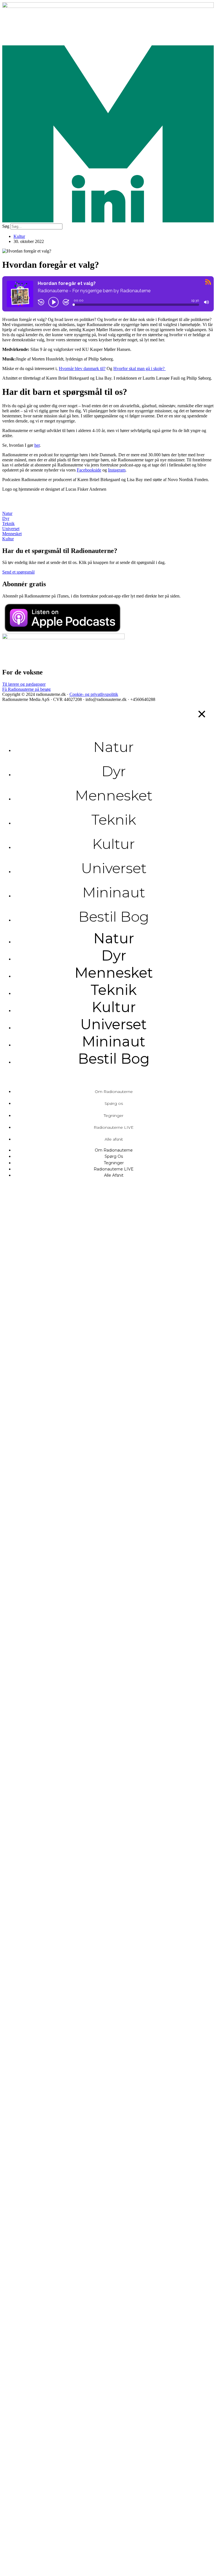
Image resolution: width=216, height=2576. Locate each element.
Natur (114, 747)
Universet (114, 868)
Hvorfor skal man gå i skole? (139, 369)
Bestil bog (114, 917)
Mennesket (114, 795)
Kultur (19, 236)
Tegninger (114, 1116)
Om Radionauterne (114, 1092)
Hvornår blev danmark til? (82, 369)
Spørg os (114, 1103)
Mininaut (114, 892)
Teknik (114, 820)
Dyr (114, 771)
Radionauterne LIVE (114, 1127)
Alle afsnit (114, 1139)
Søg (6, 226)
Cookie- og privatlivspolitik (94, 694)
